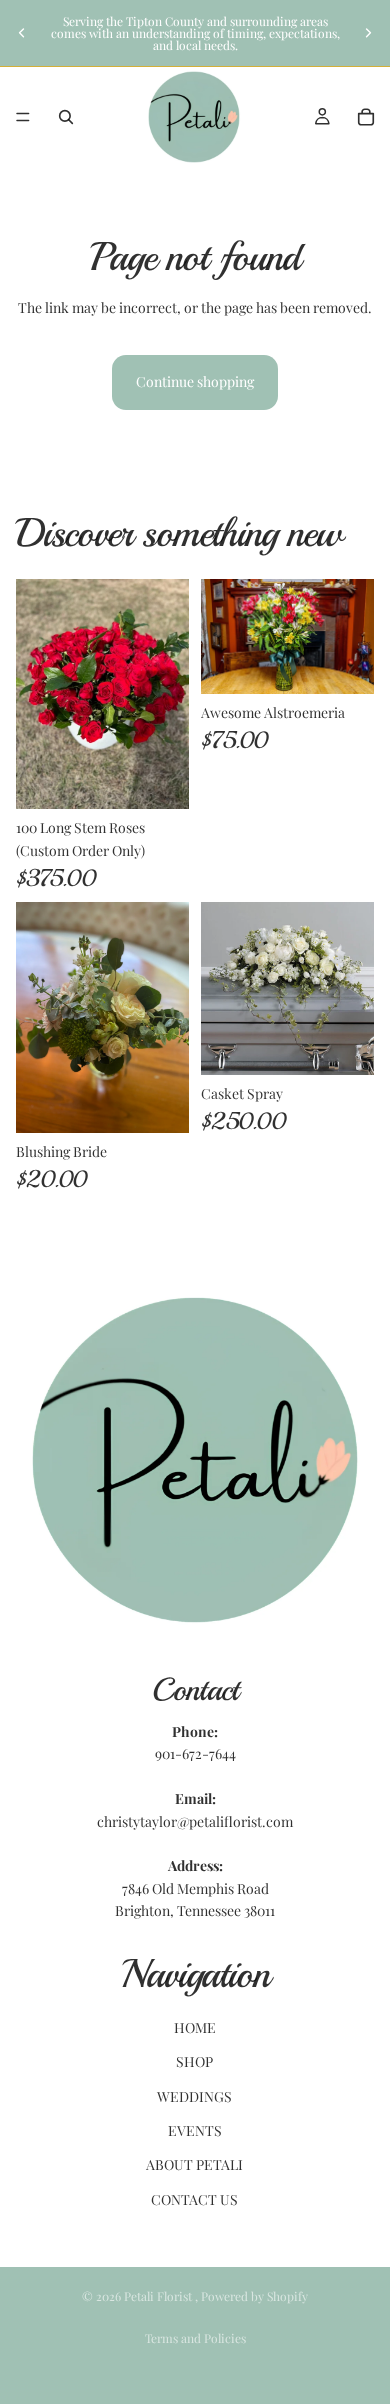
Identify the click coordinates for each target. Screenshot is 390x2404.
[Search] (66, 117)
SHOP (194, 2061)
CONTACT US (194, 2199)
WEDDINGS (194, 2096)
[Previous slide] (22, 33)
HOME (195, 2027)
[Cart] (366, 117)
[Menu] (23, 117)
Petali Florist (159, 2296)
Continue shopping (195, 381)
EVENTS (195, 2130)
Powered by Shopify (254, 2296)
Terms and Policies (195, 2338)
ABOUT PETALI (194, 2164)
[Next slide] (368, 33)
